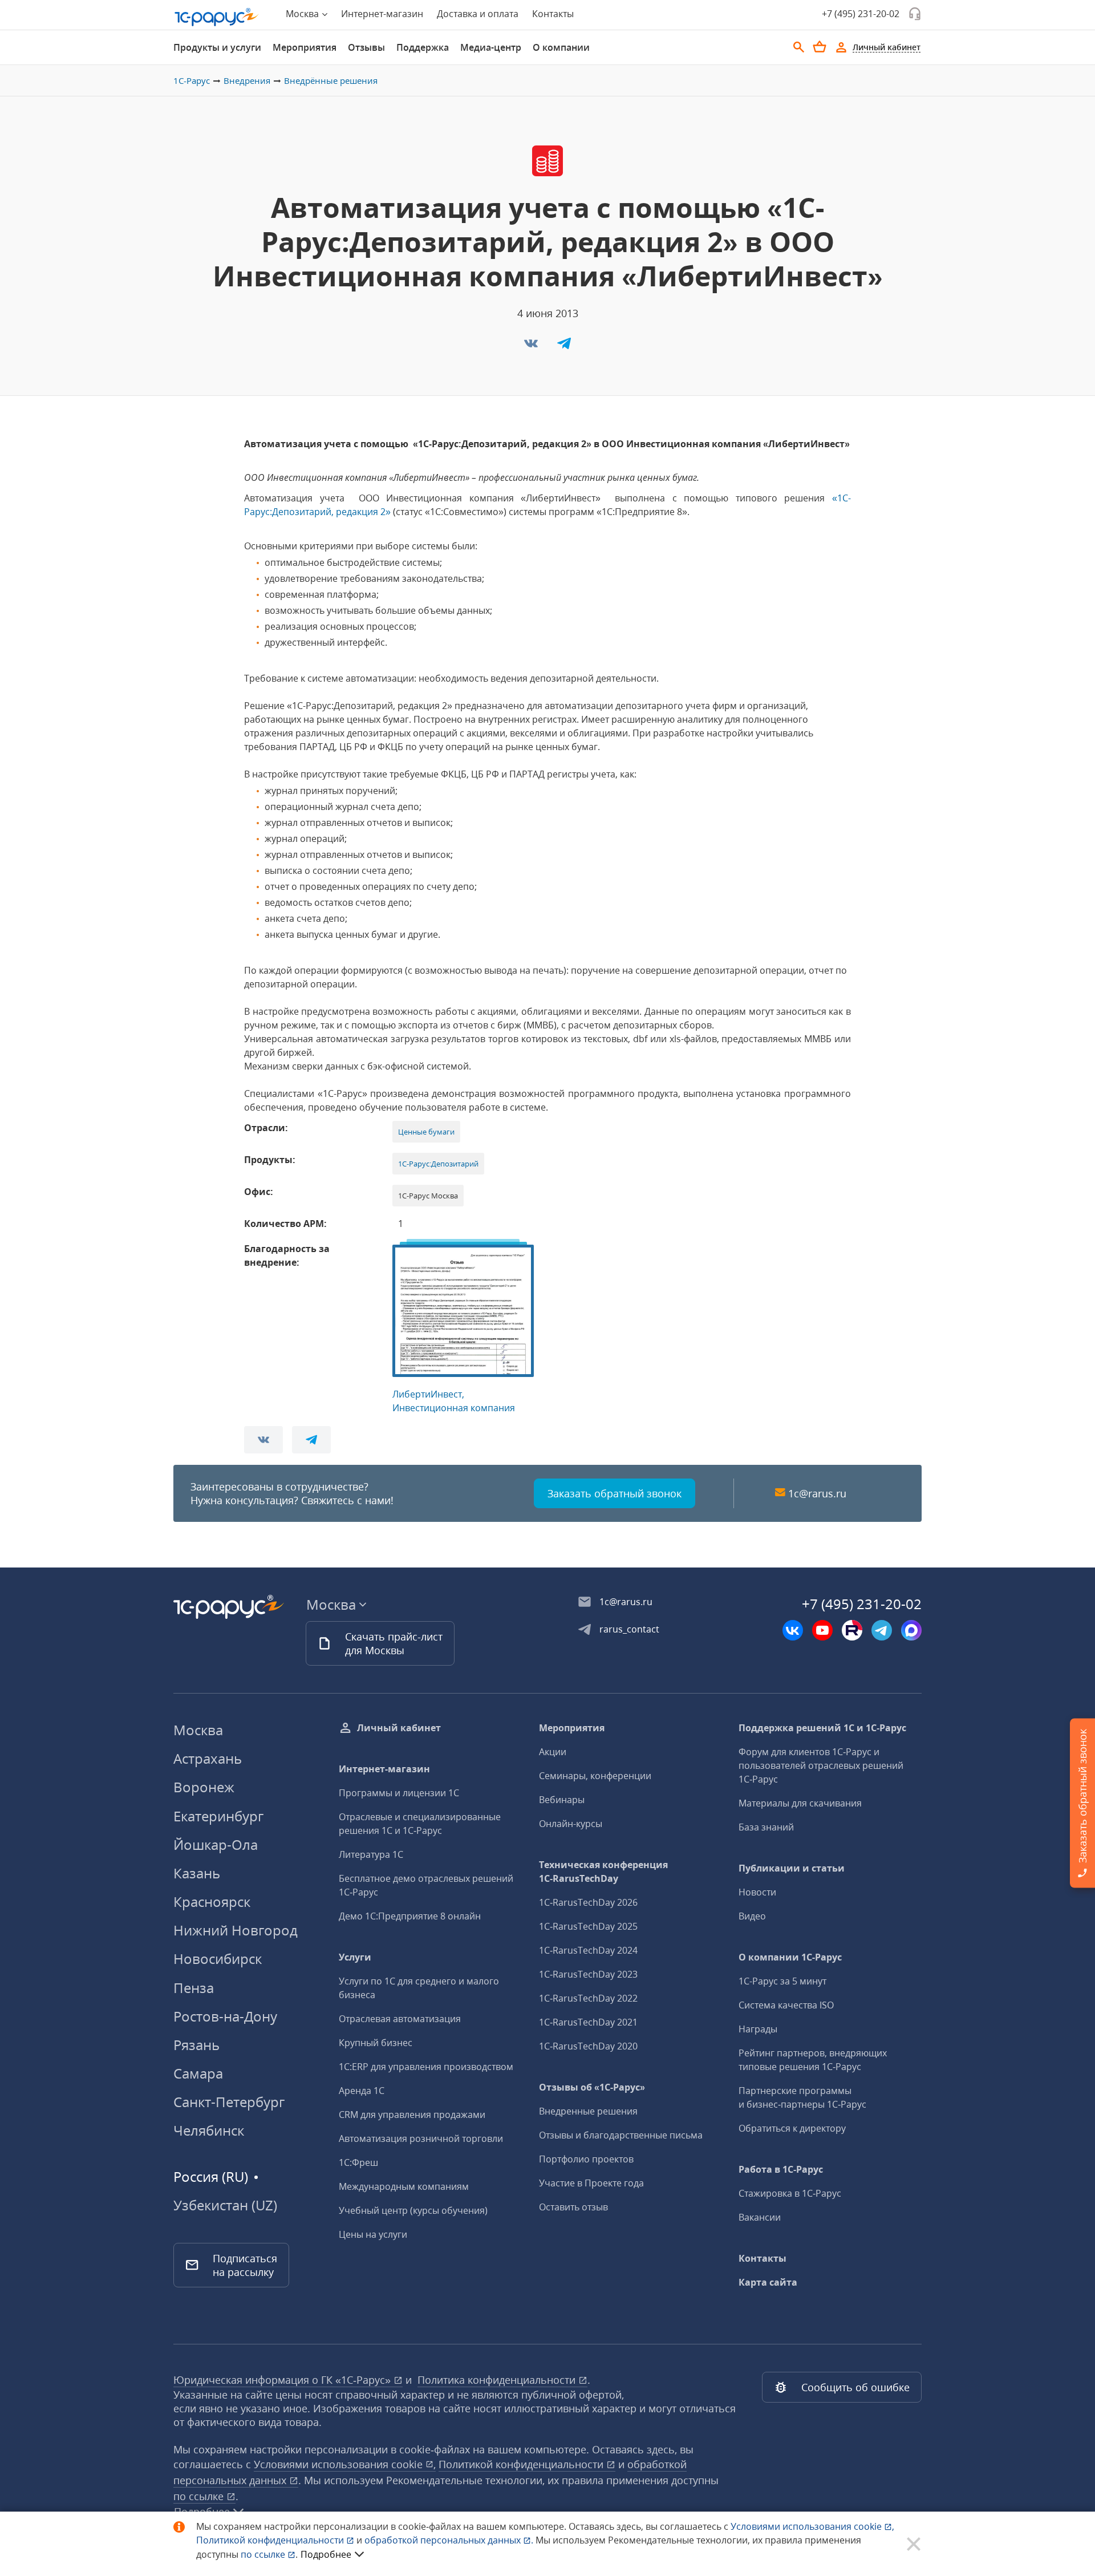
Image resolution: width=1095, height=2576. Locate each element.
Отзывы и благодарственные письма (621, 2135)
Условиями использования (812, 2526)
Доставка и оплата (478, 14)
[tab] (217, 47)
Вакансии (760, 2217)
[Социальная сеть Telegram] (882, 1630)
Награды (758, 2029)
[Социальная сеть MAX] (911, 1630)
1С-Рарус (192, 80)
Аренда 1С (362, 2091)
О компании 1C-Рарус (790, 1957)
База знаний (766, 1827)
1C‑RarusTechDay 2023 (588, 1974)
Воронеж (204, 1787)
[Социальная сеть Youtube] (822, 1630)
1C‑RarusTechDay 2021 (588, 2022)
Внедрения (247, 80)
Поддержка (423, 47)
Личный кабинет (399, 1728)
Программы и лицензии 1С (399, 1793)
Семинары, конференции (595, 1776)
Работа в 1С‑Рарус (781, 2169)
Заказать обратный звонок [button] (615, 1493)
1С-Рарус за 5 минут (782, 1981)
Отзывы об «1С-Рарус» (592, 2087)
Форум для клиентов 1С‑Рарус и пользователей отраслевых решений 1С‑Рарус (821, 1765)
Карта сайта (768, 2282)
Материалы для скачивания (800, 1803)
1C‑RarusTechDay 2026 (588, 1902)
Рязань (196, 2045)
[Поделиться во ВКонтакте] (532, 347)
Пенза (194, 1988)
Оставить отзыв (573, 2207)
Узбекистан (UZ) (225, 2205)
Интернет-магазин (382, 14)
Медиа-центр (491, 47)
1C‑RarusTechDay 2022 (588, 1998)
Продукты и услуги (217, 47)
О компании (561, 47)
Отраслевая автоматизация (400, 2019)
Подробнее (326, 2554)
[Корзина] (820, 47)
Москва (198, 1730)
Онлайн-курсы (571, 1824)
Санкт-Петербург (229, 2102)
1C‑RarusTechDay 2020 (588, 2046)
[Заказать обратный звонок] (915, 14)
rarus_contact (629, 1629)
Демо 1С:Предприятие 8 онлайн (410, 1916)
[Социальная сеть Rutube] (852, 1630)
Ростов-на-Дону (225, 2016)
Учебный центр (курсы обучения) (413, 2210)
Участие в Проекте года (591, 2183)
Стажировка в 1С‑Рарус (790, 2193)
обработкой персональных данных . (450, 2540)
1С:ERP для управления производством (426, 2067)
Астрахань (208, 1758)
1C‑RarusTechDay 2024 (588, 1950)
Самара (198, 2073)
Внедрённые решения (331, 80)
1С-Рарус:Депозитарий (438, 1164)
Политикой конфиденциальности (271, 2540)
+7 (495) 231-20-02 (861, 14)
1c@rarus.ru (817, 1493)
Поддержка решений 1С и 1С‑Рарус (822, 1728)
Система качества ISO (786, 2005)
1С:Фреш (358, 2162)
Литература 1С (371, 1854)
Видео (752, 1916)
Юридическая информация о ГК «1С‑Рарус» (283, 2380)
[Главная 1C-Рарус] (217, 17)
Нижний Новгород (236, 1930)
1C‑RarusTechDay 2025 (588, 1926)
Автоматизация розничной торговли (421, 2138)
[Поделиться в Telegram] (564, 347)
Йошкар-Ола (216, 1844)
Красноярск (212, 1901)
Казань (197, 1873)
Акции (553, 1752)
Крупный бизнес (376, 2043)
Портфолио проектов (586, 2159)
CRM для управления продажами (412, 2115)
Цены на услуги (373, 2234)
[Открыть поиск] (799, 47)
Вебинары (562, 1800)
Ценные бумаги (426, 1132)
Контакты (553, 14)
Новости (757, 1892)
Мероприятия (305, 47)
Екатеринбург (218, 1816)
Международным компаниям (404, 2186)
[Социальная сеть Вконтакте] (793, 1630)
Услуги (355, 1957)
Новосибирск (218, 1959)
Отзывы (366, 47)
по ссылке (200, 2496)
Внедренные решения (588, 2111)
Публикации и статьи (792, 1868)
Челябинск (209, 2130)
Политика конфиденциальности (498, 2380)
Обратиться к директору (792, 2128)
